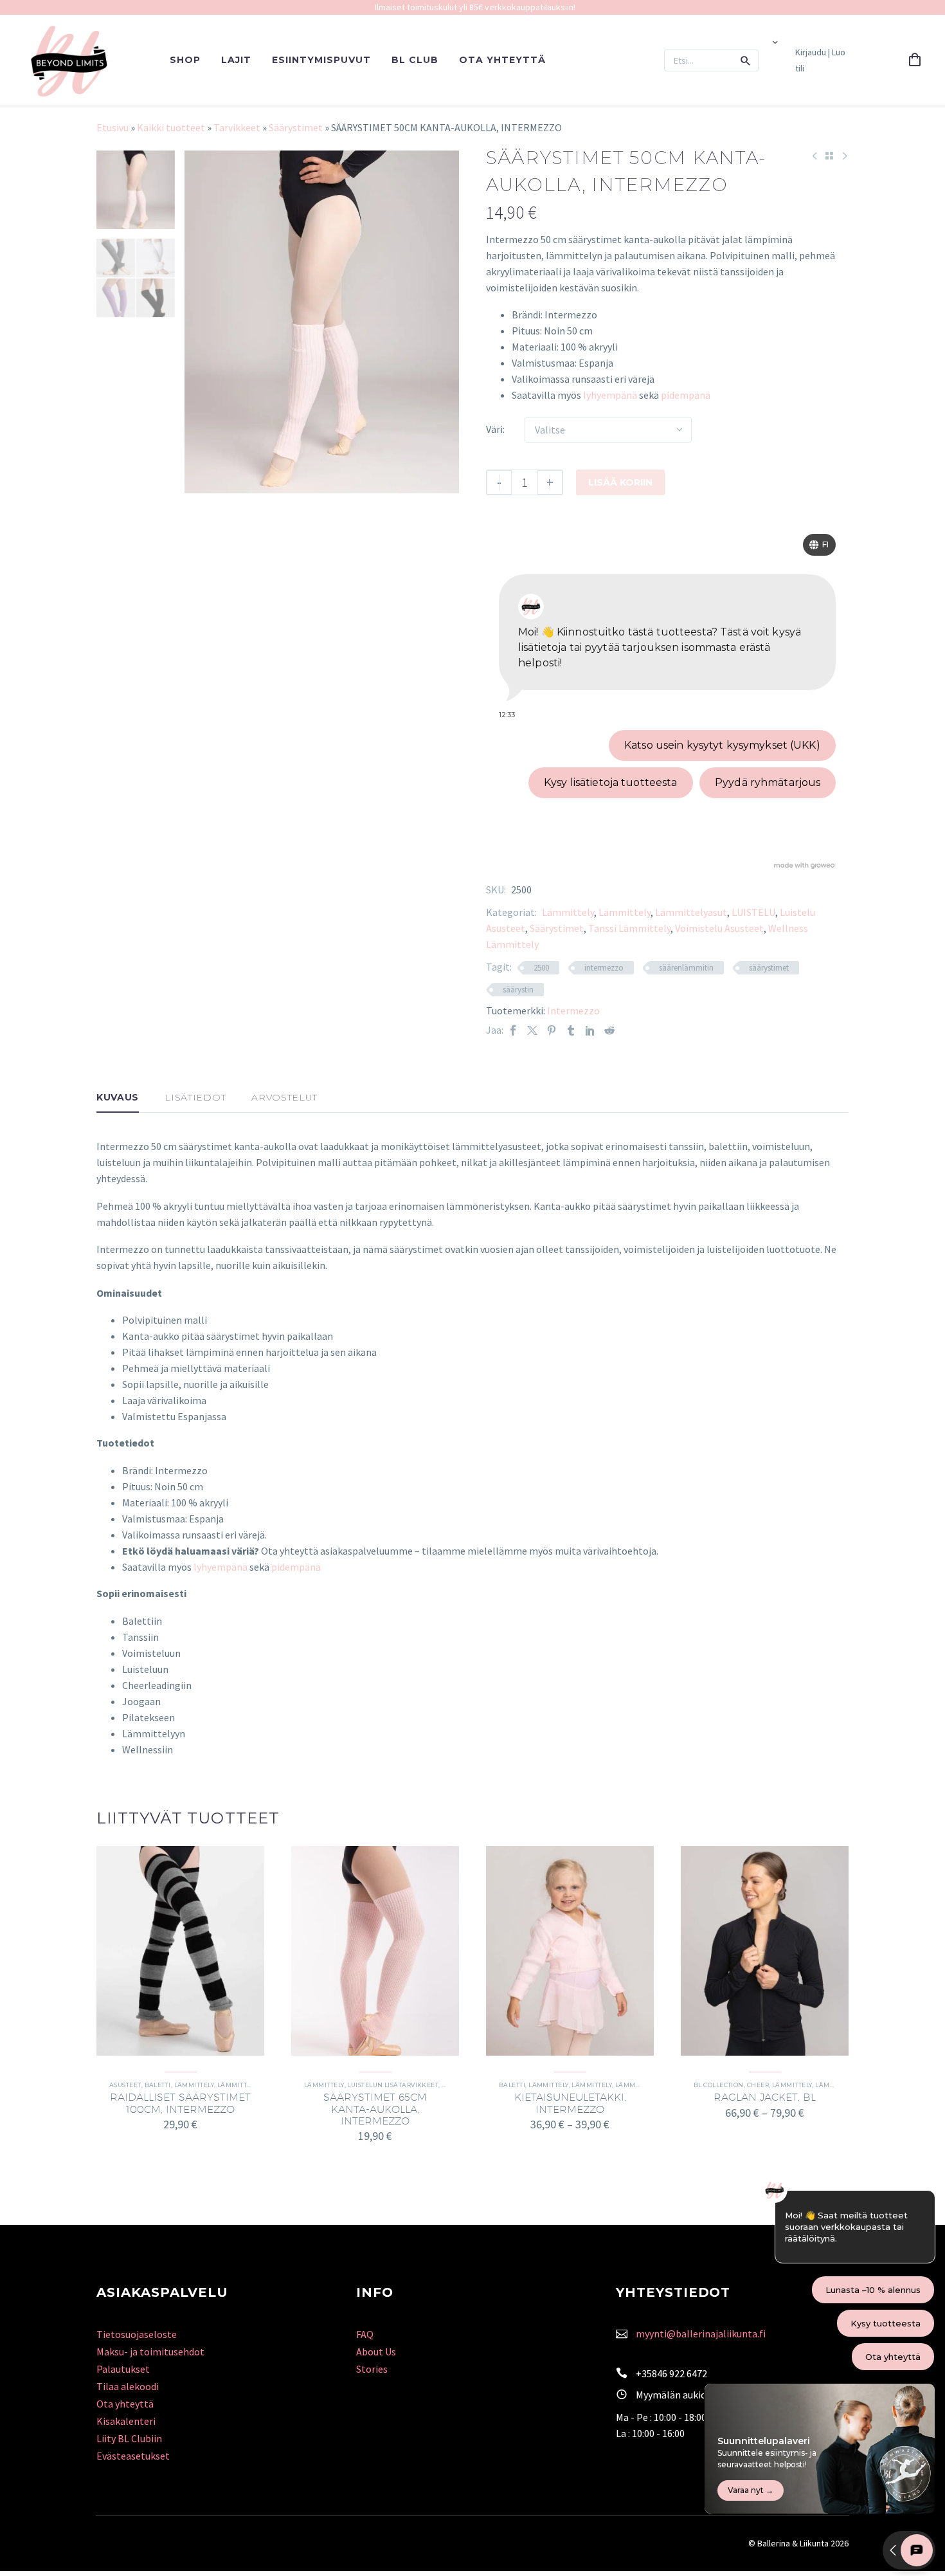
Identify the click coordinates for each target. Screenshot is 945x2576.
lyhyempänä (610, 395)
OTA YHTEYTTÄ (502, 60)
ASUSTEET (125, 2085)
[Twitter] (532, 1030)
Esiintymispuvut (321, 60)
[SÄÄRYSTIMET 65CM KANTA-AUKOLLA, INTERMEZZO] (375, 1951)
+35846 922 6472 (671, 2373)
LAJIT (236, 60)
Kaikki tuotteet (171, 127)
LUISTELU (753, 912)
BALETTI (158, 2085)
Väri (494, 429)
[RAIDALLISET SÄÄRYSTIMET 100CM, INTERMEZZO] (180, 1951)
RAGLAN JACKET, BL (765, 2097)
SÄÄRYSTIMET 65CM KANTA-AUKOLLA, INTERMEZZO (375, 2109)
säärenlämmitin (686, 968)
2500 (541, 968)
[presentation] (201, 322)
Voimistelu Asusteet (719, 928)
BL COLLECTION (719, 2085)
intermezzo (604, 968)
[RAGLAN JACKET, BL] (765, 1951)
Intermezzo (573, 1010)
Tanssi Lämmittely (629, 928)
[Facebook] (513, 1030)
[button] (746, 60)
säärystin (518, 990)
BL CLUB (415, 60)
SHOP (185, 60)
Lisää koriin (620, 482)
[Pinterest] (552, 1030)
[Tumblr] (571, 1030)
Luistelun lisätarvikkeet (393, 2085)
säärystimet (769, 968)
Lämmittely (568, 912)
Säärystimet (296, 127)
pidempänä (686, 395)
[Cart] (915, 60)
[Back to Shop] (829, 156)
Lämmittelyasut (691, 912)
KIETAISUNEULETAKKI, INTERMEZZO (570, 2103)
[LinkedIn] (590, 1030)
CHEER (758, 2085)
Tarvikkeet (237, 127)
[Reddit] (609, 1030)
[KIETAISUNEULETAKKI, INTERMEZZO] (570, 1951)
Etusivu (113, 127)
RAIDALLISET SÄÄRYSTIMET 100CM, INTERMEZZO (180, 2103)
